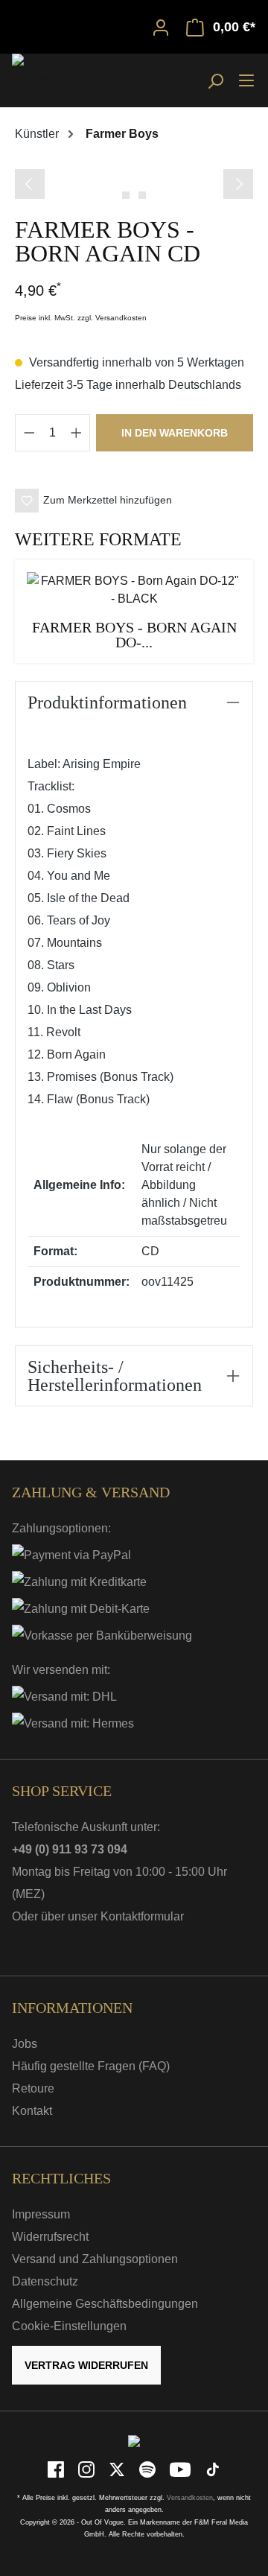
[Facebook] (57, 2469)
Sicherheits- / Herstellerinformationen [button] (115, 1376)
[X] (118, 2469)
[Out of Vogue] (134, 2441)
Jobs (25, 2044)
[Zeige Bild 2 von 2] (142, 195)
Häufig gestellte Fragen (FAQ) (91, 2066)
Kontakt (32, 2111)
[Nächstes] (238, 184)
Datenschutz (45, 2281)
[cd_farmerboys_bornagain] (134, 167)
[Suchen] (215, 80)
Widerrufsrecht (50, 2237)
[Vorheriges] (30, 184)
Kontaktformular (142, 1916)
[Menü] (246, 80)
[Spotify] (149, 2469)
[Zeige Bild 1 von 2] (126, 195)
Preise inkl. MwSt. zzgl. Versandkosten (81, 318)
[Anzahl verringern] (29, 433)
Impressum (41, 2214)
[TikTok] (213, 2469)
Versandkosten (190, 2498)
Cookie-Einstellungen (69, 2326)
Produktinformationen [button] (107, 702)
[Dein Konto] (161, 27)
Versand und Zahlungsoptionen (95, 2259)
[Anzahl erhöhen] (77, 433)
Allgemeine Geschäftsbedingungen (105, 2304)
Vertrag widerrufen (86, 2365)
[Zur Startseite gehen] (49, 80)
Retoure (33, 2088)
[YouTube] (181, 2469)
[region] (134, 182)
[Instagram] (87, 2469)
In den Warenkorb (175, 433)
